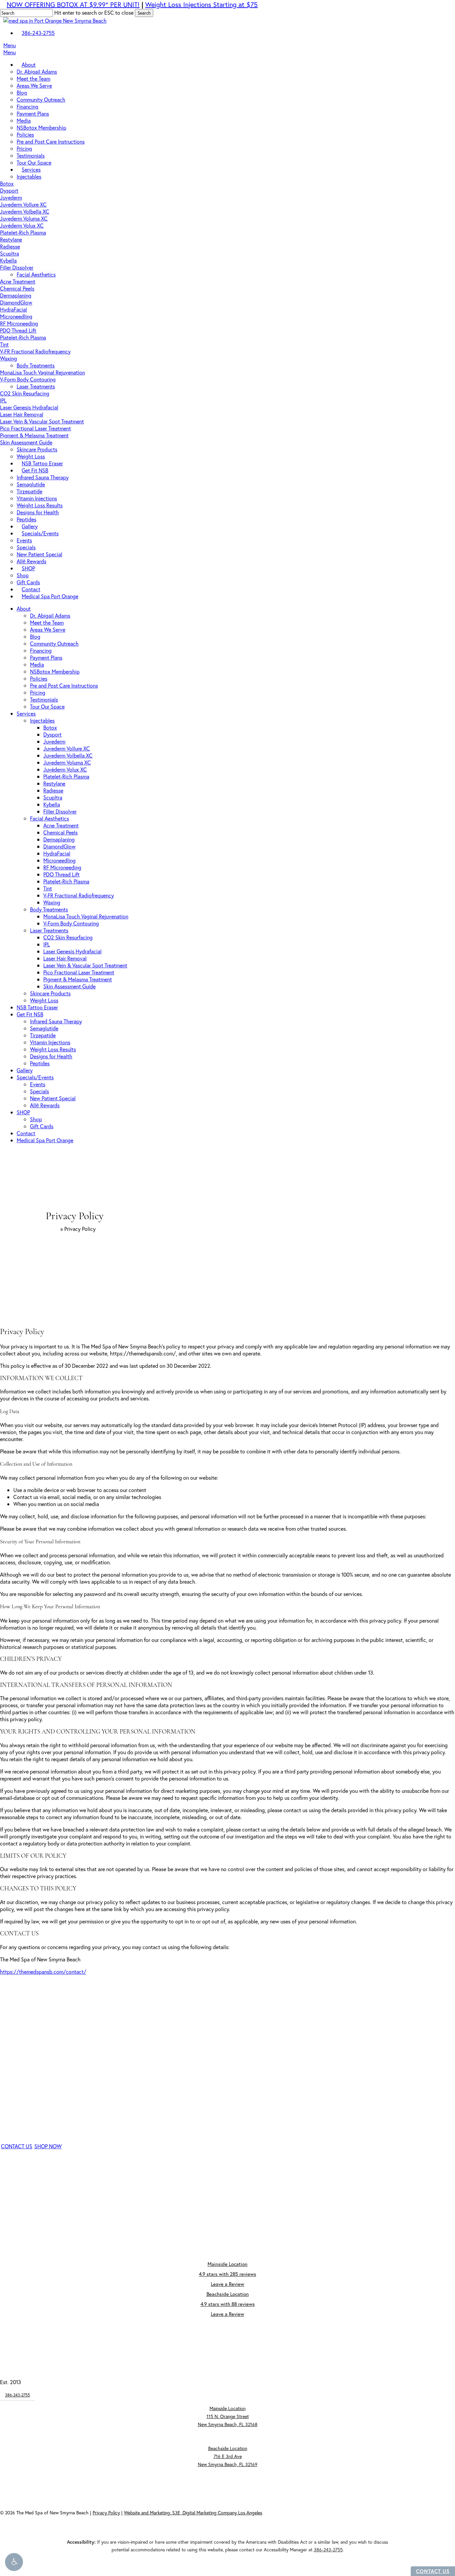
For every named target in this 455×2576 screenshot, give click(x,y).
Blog (35, 636)
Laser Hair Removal (65, 958)
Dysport (52, 734)
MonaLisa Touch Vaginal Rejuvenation (86, 916)
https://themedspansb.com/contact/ (43, 1972)
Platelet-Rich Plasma (66, 776)
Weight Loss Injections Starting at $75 (202, 4)
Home (52, 1229)
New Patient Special (53, 1098)
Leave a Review (227, 2284)
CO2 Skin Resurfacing (68, 937)
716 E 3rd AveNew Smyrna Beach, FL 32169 (228, 2456)
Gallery (25, 1070)
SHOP (23, 1112)
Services (26, 713)
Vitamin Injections (50, 1042)
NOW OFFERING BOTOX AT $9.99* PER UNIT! (73, 4)
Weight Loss (44, 1000)
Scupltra (53, 797)
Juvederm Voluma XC (67, 762)
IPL (47, 944)
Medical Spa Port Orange (45, 1140)
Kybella (52, 804)
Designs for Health (51, 1056)
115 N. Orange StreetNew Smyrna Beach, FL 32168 (228, 2416)
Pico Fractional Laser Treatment (79, 972)
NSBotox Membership (55, 671)
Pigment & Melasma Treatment (78, 979)
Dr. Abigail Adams (50, 615)
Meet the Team (47, 622)
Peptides (40, 1063)
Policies (39, 678)
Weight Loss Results (53, 1049)
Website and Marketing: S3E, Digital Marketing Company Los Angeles (193, 2513)
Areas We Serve (48, 629)
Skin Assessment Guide (69, 986)
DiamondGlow (59, 846)
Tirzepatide (43, 1035)
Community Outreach (54, 643)
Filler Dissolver (60, 811)
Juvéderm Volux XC (65, 769)
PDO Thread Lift (61, 874)
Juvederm (54, 741)
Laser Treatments (49, 930)
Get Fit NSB (30, 1014)
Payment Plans (46, 657)
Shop (36, 1119)
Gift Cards (42, 1126)
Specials (39, 1091)
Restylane (54, 783)
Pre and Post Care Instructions (64, 685)
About (24, 608)
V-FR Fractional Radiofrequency (79, 895)
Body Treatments (49, 909)
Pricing (38, 692)
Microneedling (59, 860)
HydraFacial (57, 853)
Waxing (52, 902)
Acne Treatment (61, 825)
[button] (14, 2562)
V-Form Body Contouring (71, 923)
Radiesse (53, 790)
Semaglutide (44, 1028)
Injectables (42, 720)
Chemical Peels (60, 832)
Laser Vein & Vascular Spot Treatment (85, 965)
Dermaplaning (59, 839)
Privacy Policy (106, 2513)
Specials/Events (35, 1077)
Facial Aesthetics (49, 818)
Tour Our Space (47, 706)
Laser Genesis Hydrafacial (72, 951)
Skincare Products (50, 993)
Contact (26, 1133)
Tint (48, 888)
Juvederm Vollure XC (67, 748)
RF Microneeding (62, 867)
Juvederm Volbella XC (68, 755)
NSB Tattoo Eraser (37, 1007)
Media (37, 664)
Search (144, 13)
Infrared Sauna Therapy (56, 1021)
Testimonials (44, 699)
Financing (41, 650)
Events (38, 1084)
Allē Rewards (45, 1105)
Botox (50, 727)
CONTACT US (433, 2571)
